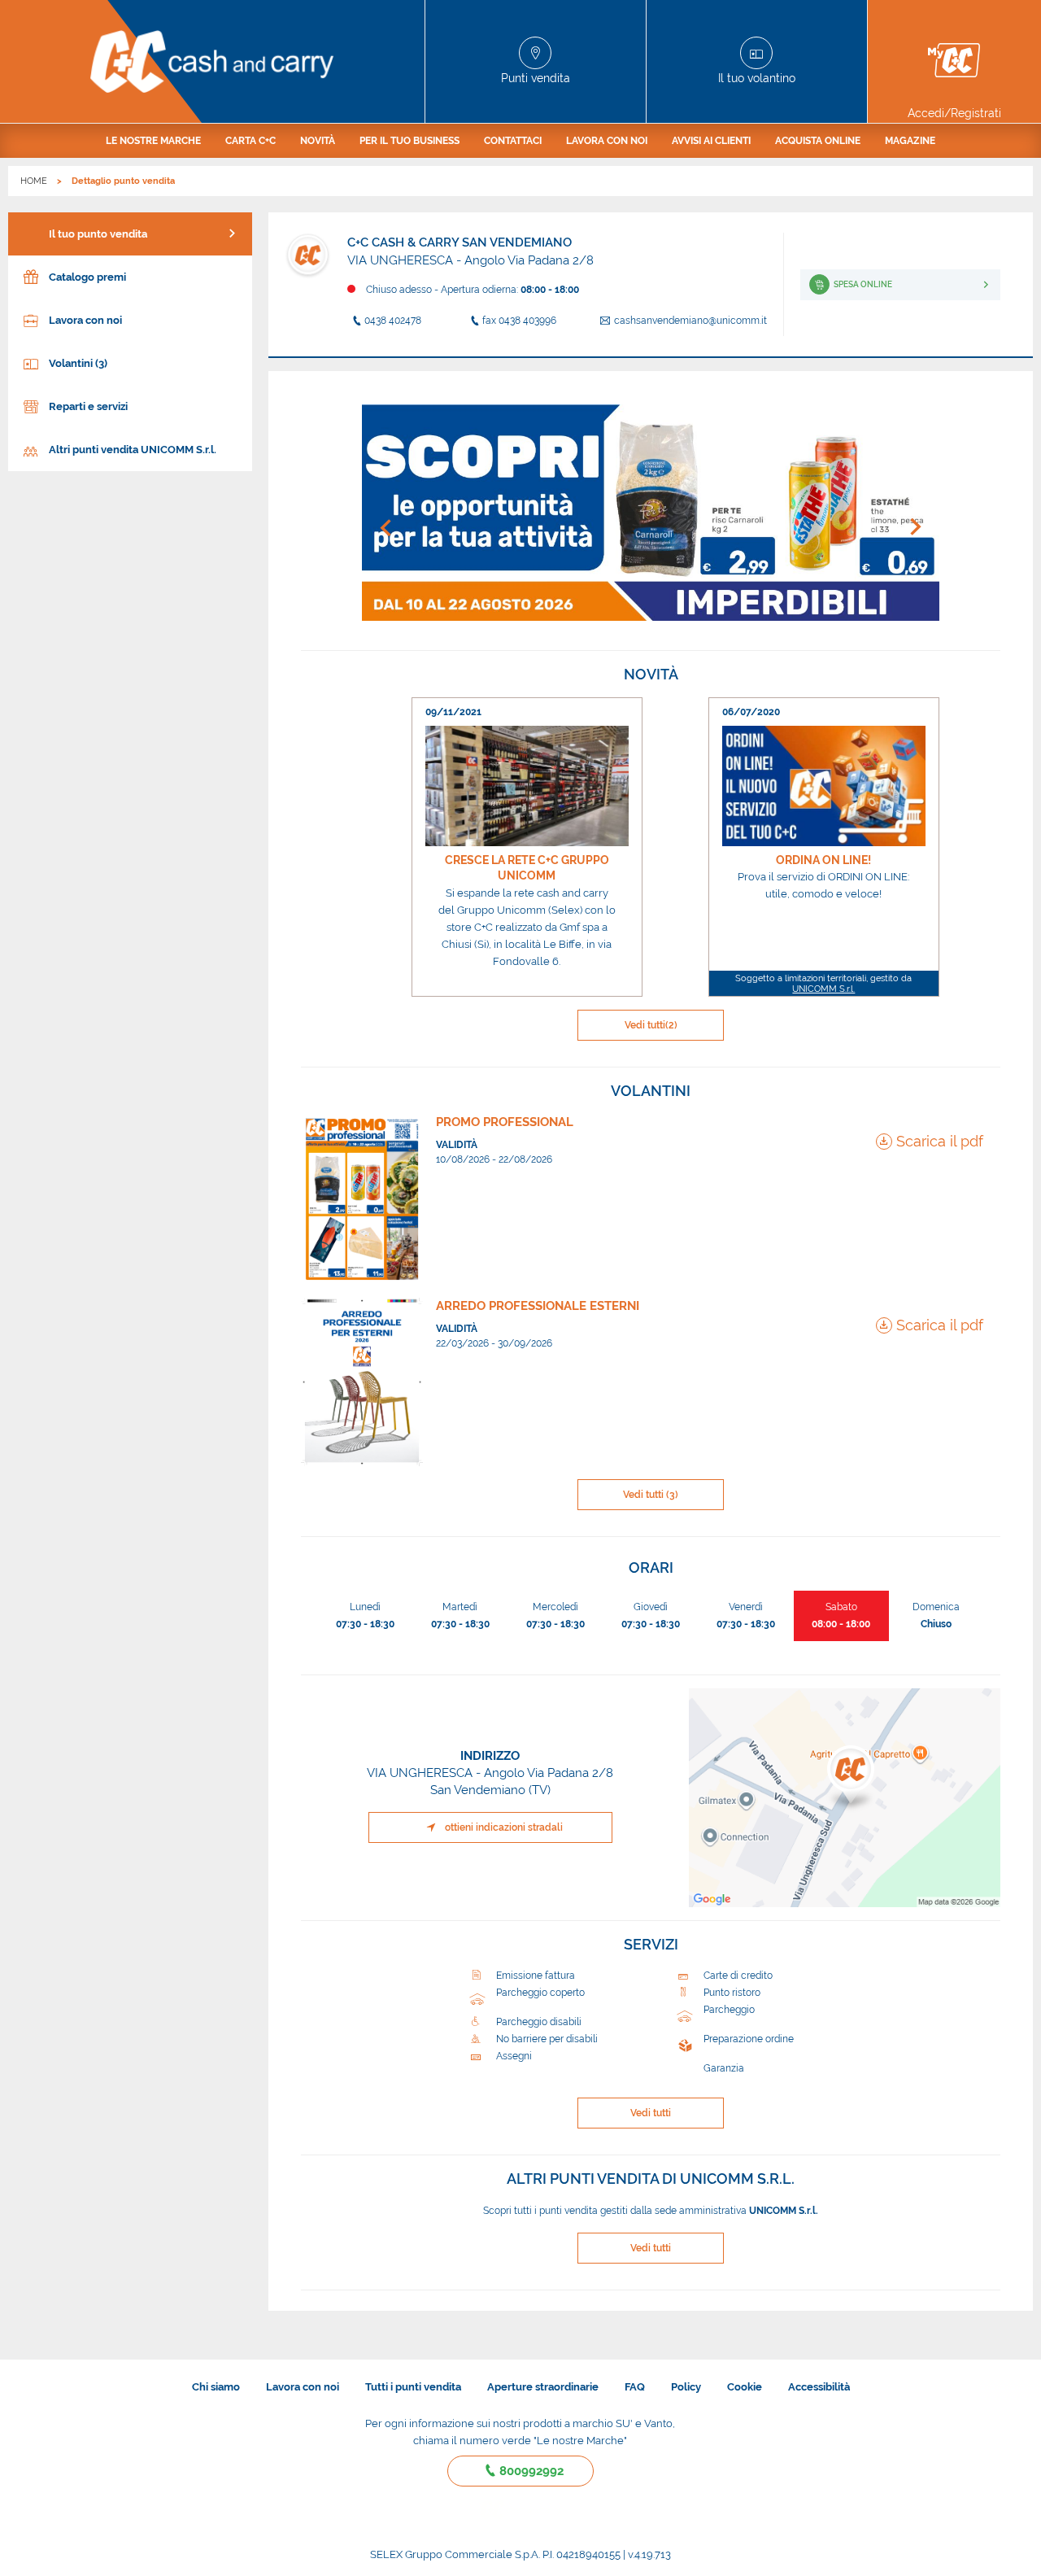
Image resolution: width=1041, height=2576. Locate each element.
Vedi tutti (651, 1025)
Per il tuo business (409, 141)
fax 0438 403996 (519, 321)
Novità (318, 141)
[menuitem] (153, 141)
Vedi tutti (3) (651, 1495)
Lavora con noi (607, 141)
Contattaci (513, 141)
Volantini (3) (78, 363)
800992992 (531, 2471)
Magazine (910, 141)
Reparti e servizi (88, 406)
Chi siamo (216, 2387)
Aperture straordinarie (543, 2387)
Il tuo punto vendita (98, 234)
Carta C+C (250, 141)
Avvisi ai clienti (711, 141)
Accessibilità (819, 2387)
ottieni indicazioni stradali (504, 1827)
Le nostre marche (153, 141)
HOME (34, 181)
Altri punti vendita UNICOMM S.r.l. (133, 450)
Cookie (745, 2387)
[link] (527, 847)
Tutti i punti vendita (413, 2387)
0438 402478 (393, 321)
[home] (213, 61)
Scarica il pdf (940, 1141)
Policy (686, 2387)
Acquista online (818, 141)
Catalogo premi (87, 277)
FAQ (635, 2387)
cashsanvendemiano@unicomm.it (690, 321)
